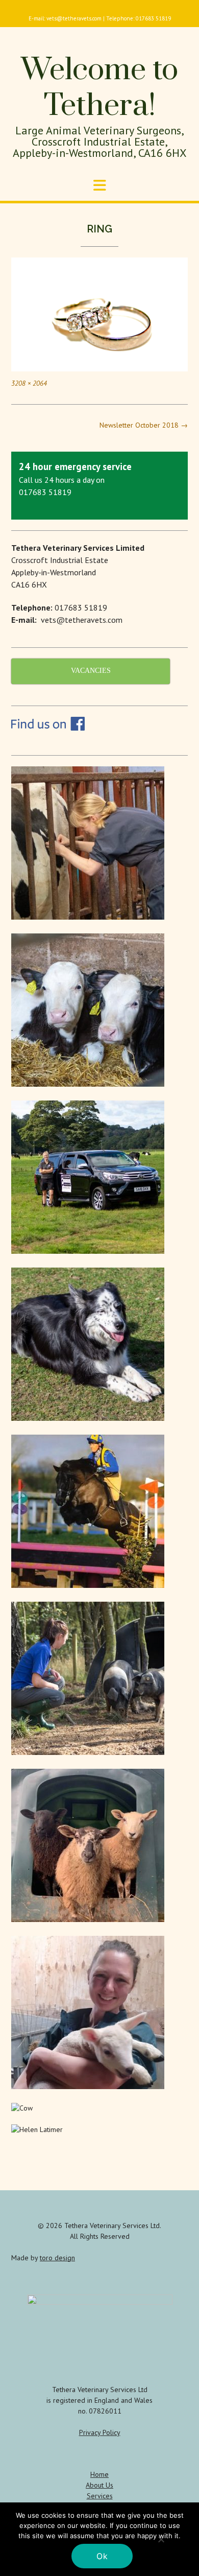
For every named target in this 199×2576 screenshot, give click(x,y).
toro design (57, 2258)
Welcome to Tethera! (99, 88)
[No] (161, 2539)
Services (100, 2496)
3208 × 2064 (29, 383)
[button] (99, 185)
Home (99, 2474)
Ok (102, 2556)
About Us (99, 2485)
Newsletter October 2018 (144, 425)
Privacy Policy (100, 2432)
